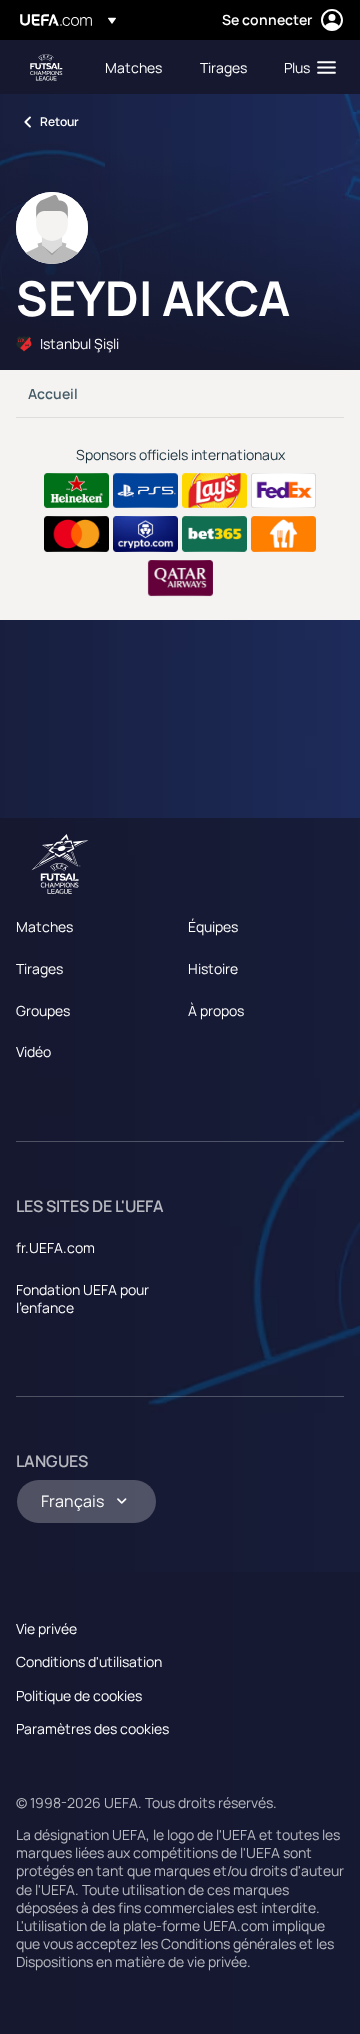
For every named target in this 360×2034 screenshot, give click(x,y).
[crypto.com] (145, 534)
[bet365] (214, 534)
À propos (216, 1010)
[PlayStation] (145, 491)
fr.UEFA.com (55, 1247)
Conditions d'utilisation (89, 1661)
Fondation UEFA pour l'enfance (82, 1298)
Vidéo (33, 1051)
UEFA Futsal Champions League (46, 67)
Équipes (213, 926)
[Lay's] (214, 491)
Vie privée (46, 1628)
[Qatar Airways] (180, 578)
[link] (133, 67)
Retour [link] (59, 121)
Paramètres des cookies (92, 1728)
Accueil (53, 393)
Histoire (213, 968)
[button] (305, 67)
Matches (44, 926)
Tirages (39, 968)
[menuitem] (135, 67)
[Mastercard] (76, 534)
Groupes (43, 1010)
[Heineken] (76, 491)
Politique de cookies (79, 1695)
